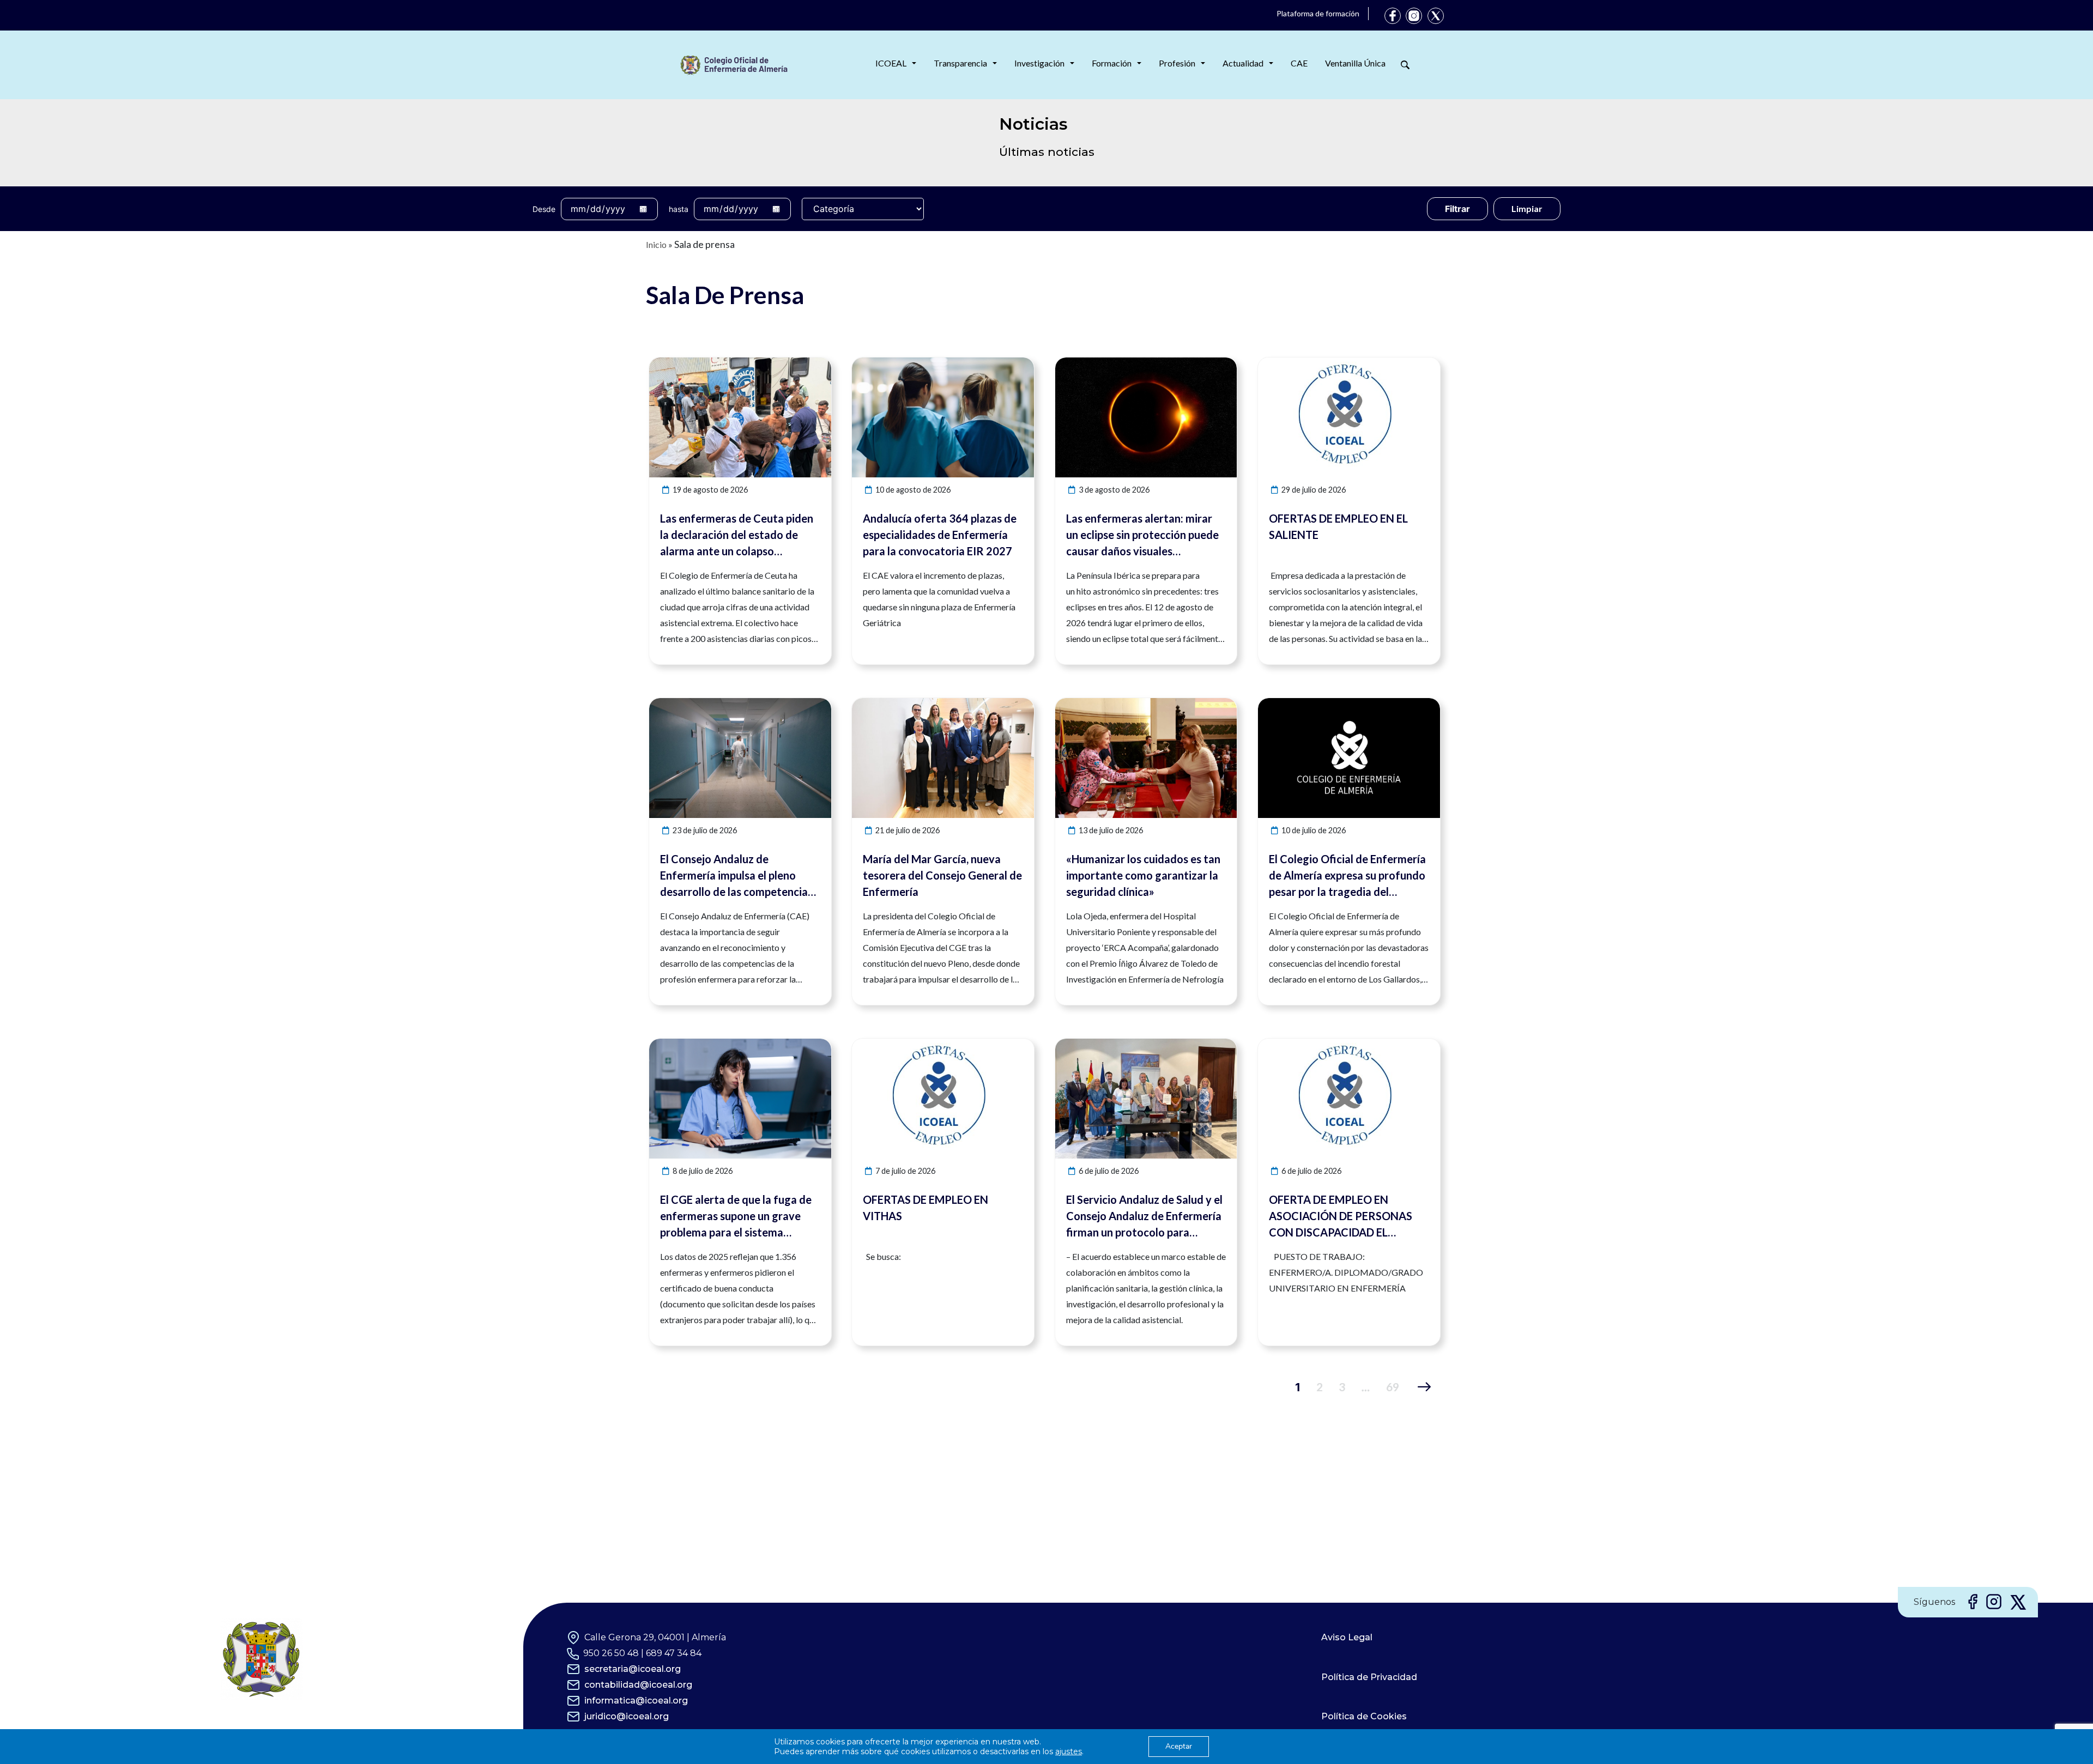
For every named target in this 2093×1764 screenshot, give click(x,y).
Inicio (656, 244)
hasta (679, 209)
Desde (544, 209)
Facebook (1393, 16)
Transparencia (960, 63)
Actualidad (1243, 63)
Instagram (1414, 16)
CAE (1299, 63)
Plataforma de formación (1318, 13)
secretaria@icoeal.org (633, 1669)
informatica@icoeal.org (636, 1701)
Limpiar (1527, 208)
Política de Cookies (1364, 1716)
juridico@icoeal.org (627, 1716)
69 (1393, 1387)
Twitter (1436, 16)
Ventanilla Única (1355, 63)
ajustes (1069, 1751)
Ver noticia (811, 364)
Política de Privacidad (1369, 1677)
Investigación (1039, 63)
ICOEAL (891, 63)
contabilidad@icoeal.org (638, 1685)
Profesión (1177, 63)
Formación (1112, 63)
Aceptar (1179, 1746)
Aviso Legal (1347, 1637)
